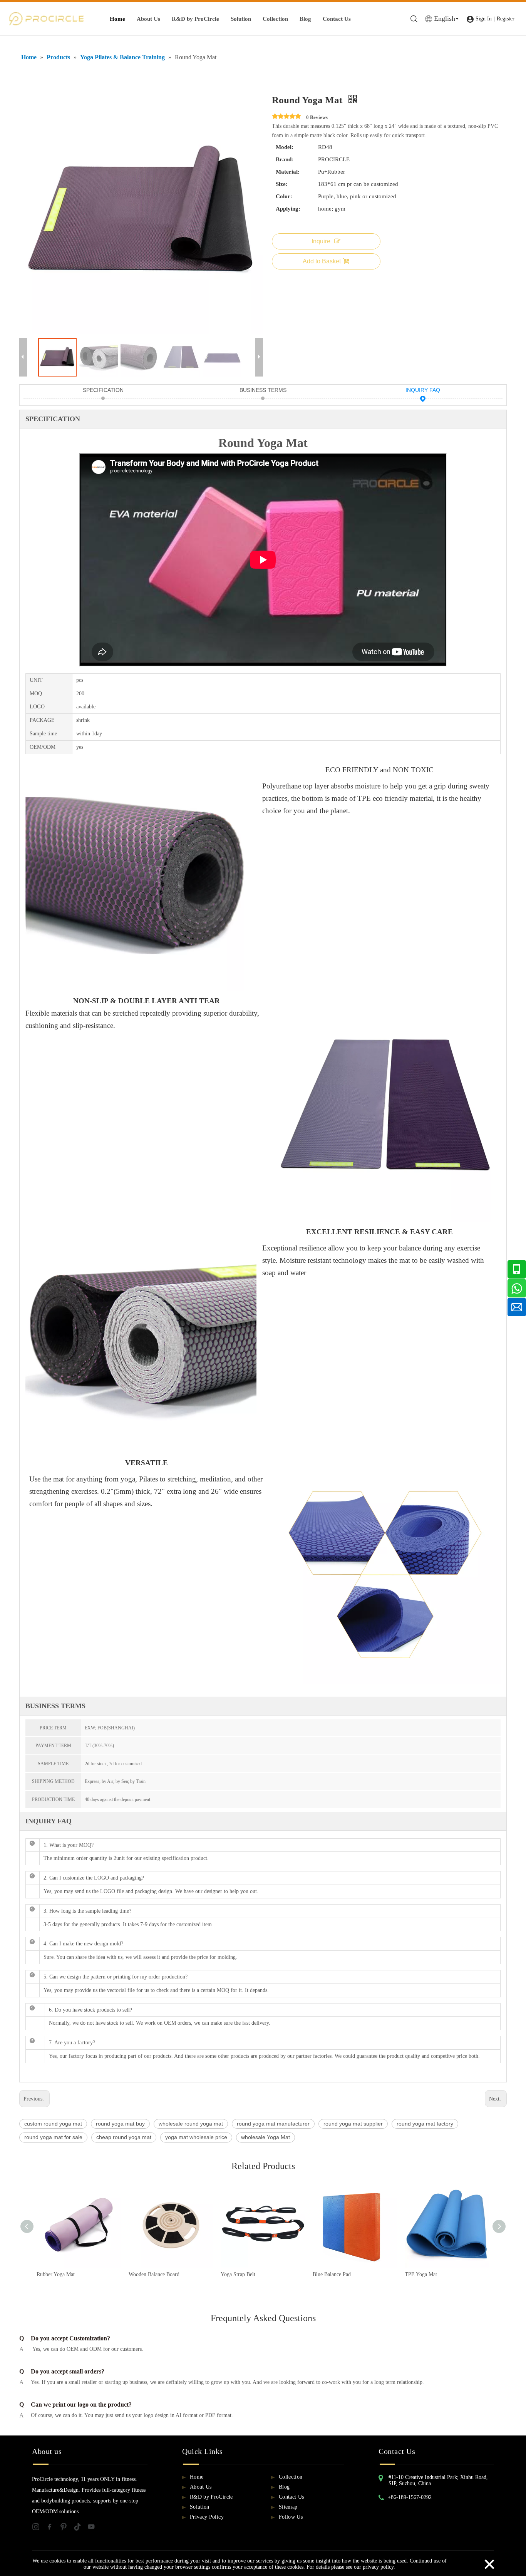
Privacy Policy (207, 2517)
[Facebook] (53, 2528)
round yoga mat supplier (353, 2124)
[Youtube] (94, 2528)
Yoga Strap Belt (238, 2274)
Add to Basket (322, 261)
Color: (284, 196)
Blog (305, 19)
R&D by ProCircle (195, 19)
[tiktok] (80, 2528)
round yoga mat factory (425, 2124)
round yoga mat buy (120, 2124)
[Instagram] (39, 2528)
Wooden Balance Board (154, 2274)
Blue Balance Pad (332, 2274)
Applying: (288, 209)
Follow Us (291, 2517)
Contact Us (337, 19)
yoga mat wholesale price (196, 2137)
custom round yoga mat (53, 2124)
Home (117, 19)
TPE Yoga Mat (421, 2274)
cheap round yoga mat (124, 2137)
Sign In (484, 19)
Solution (241, 19)
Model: (285, 147)
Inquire (321, 241)
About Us (148, 19)
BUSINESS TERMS (263, 390)
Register (506, 19)
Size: (282, 184)
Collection (275, 19)
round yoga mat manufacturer (273, 2124)
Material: (288, 172)
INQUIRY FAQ (423, 390)
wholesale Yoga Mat (266, 2137)
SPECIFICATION (103, 390)
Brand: (285, 159)
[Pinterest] (67, 2528)
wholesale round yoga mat (191, 2124)
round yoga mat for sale (53, 2137)
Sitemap (288, 2507)
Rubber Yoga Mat (56, 2274)
